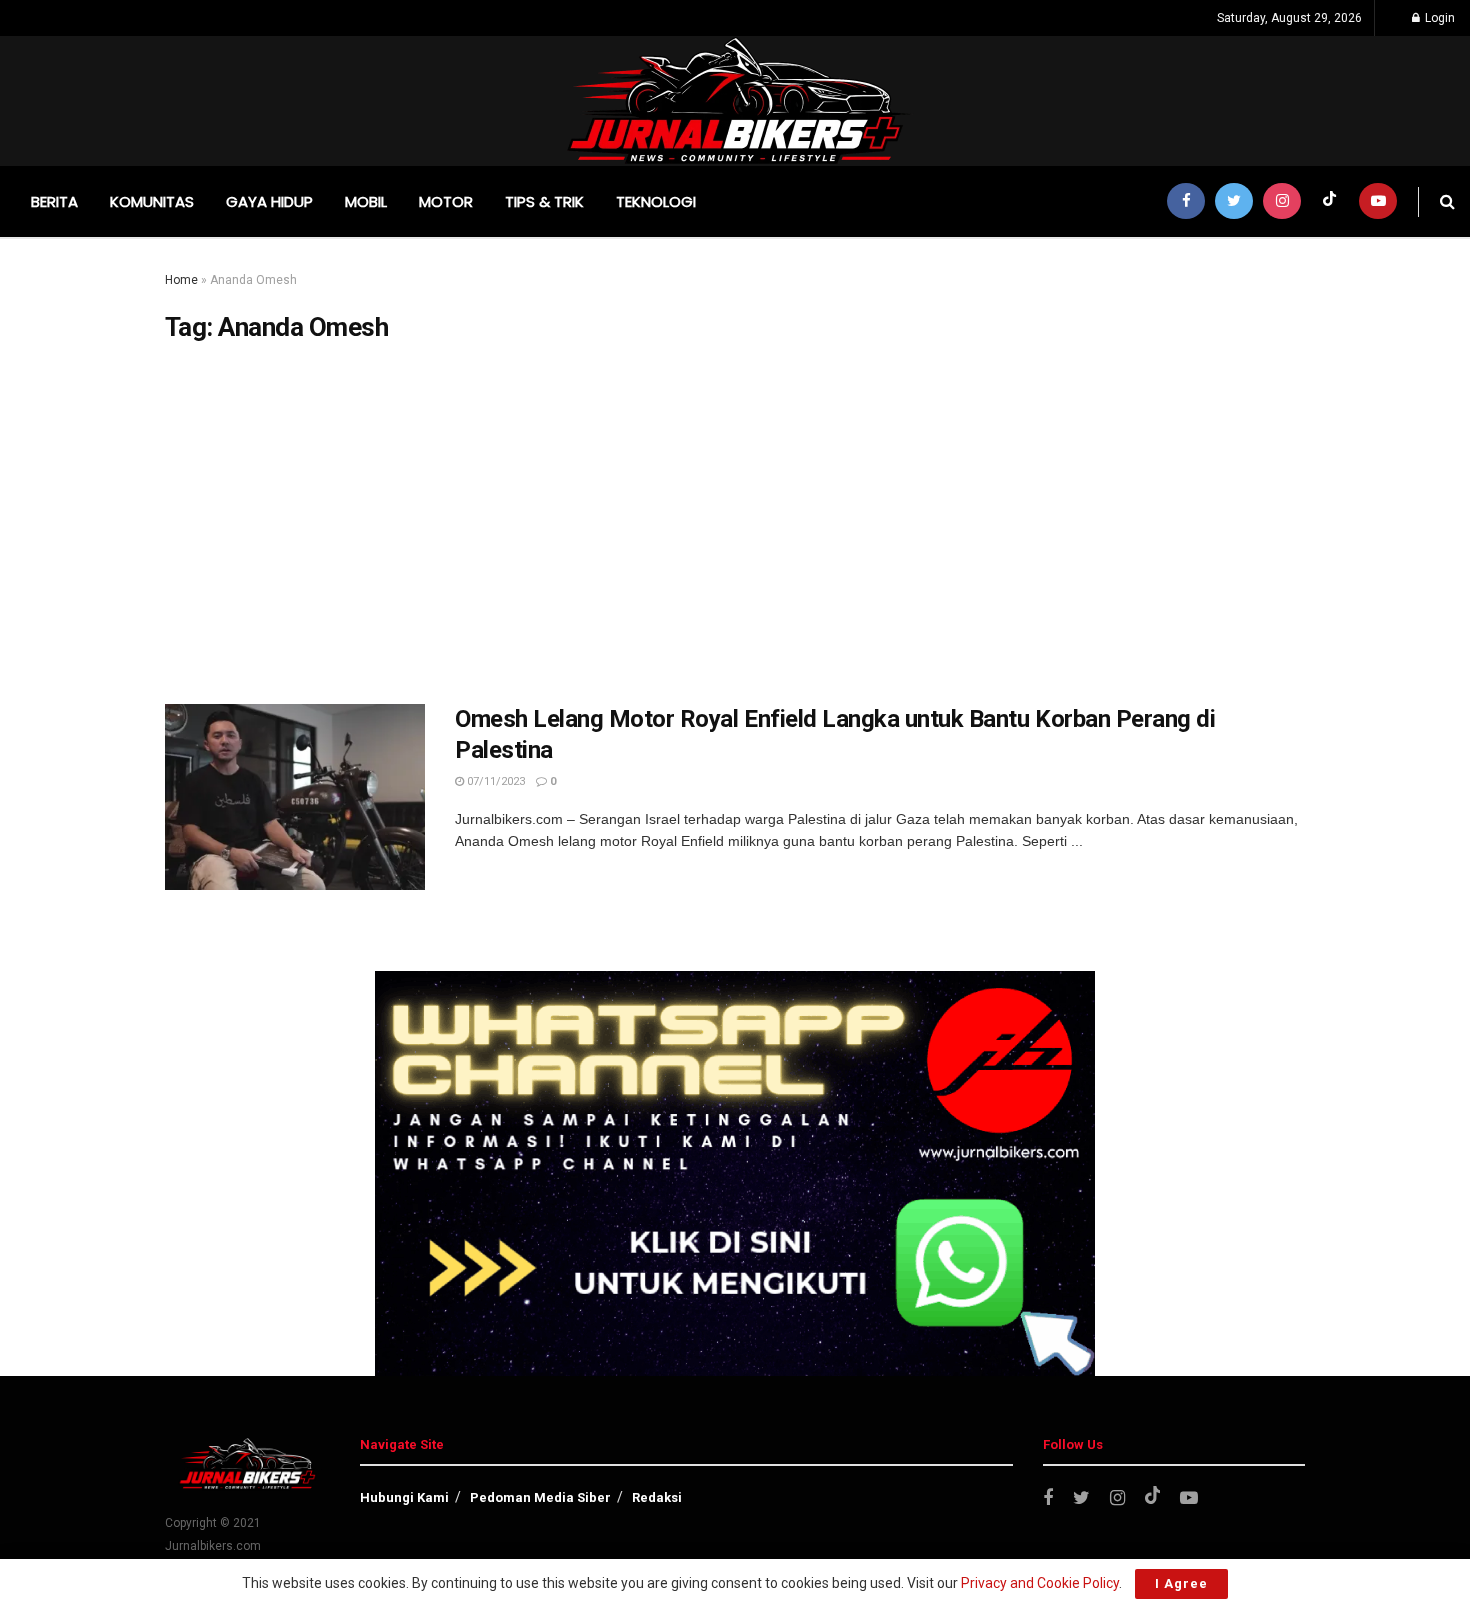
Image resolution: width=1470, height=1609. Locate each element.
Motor (446, 201)
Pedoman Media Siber (540, 1497)
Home (181, 280)
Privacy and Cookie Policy (1040, 1583)
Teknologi (656, 201)
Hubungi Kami (404, 1497)
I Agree (1181, 1583)
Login (1438, 18)
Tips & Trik (544, 201)
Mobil (366, 201)
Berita (54, 201)
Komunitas (152, 201)
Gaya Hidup (269, 201)
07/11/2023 (494, 781)
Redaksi (657, 1497)
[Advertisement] (735, 524)
